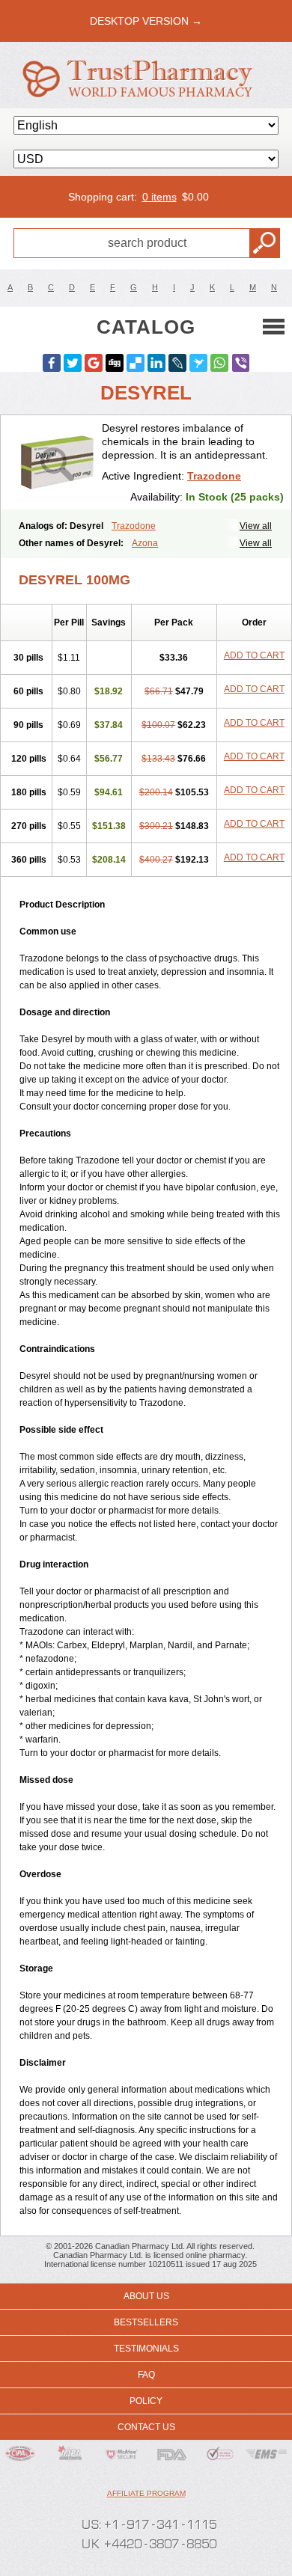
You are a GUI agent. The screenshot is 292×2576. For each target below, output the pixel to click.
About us (146, 2296)
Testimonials (146, 2349)
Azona (145, 543)
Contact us (146, 2427)
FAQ (146, 2375)
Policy (146, 2401)
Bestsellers (146, 2322)
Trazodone (214, 476)
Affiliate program (146, 2493)
